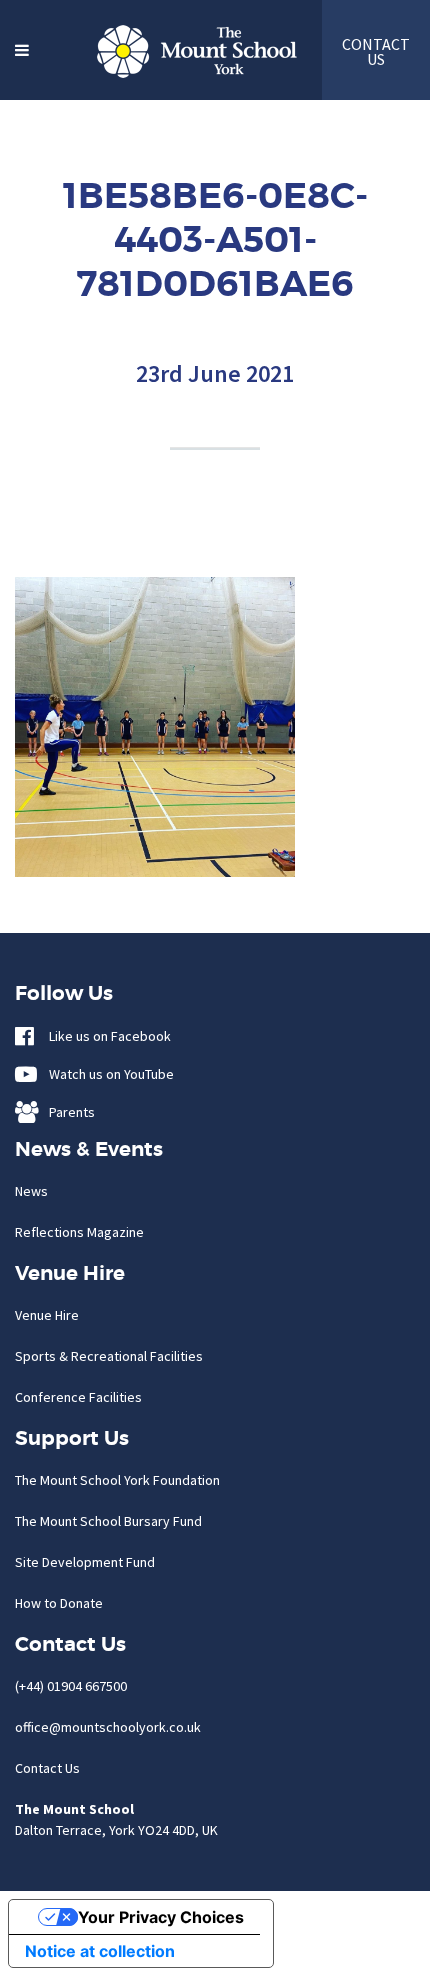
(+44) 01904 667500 (71, 1686)
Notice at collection (100, 1951)
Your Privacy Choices (161, 1917)
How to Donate (59, 1603)
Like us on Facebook (105, 1036)
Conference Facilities (78, 1397)
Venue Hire (47, 1315)
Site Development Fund (85, 1562)
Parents (67, 1112)
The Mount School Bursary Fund (108, 1521)
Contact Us (47, 1768)
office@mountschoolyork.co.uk (108, 1727)
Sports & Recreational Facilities (109, 1356)
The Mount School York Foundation (117, 1480)
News (31, 1191)
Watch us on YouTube (107, 1074)
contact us (376, 51)
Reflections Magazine (79, 1232)
